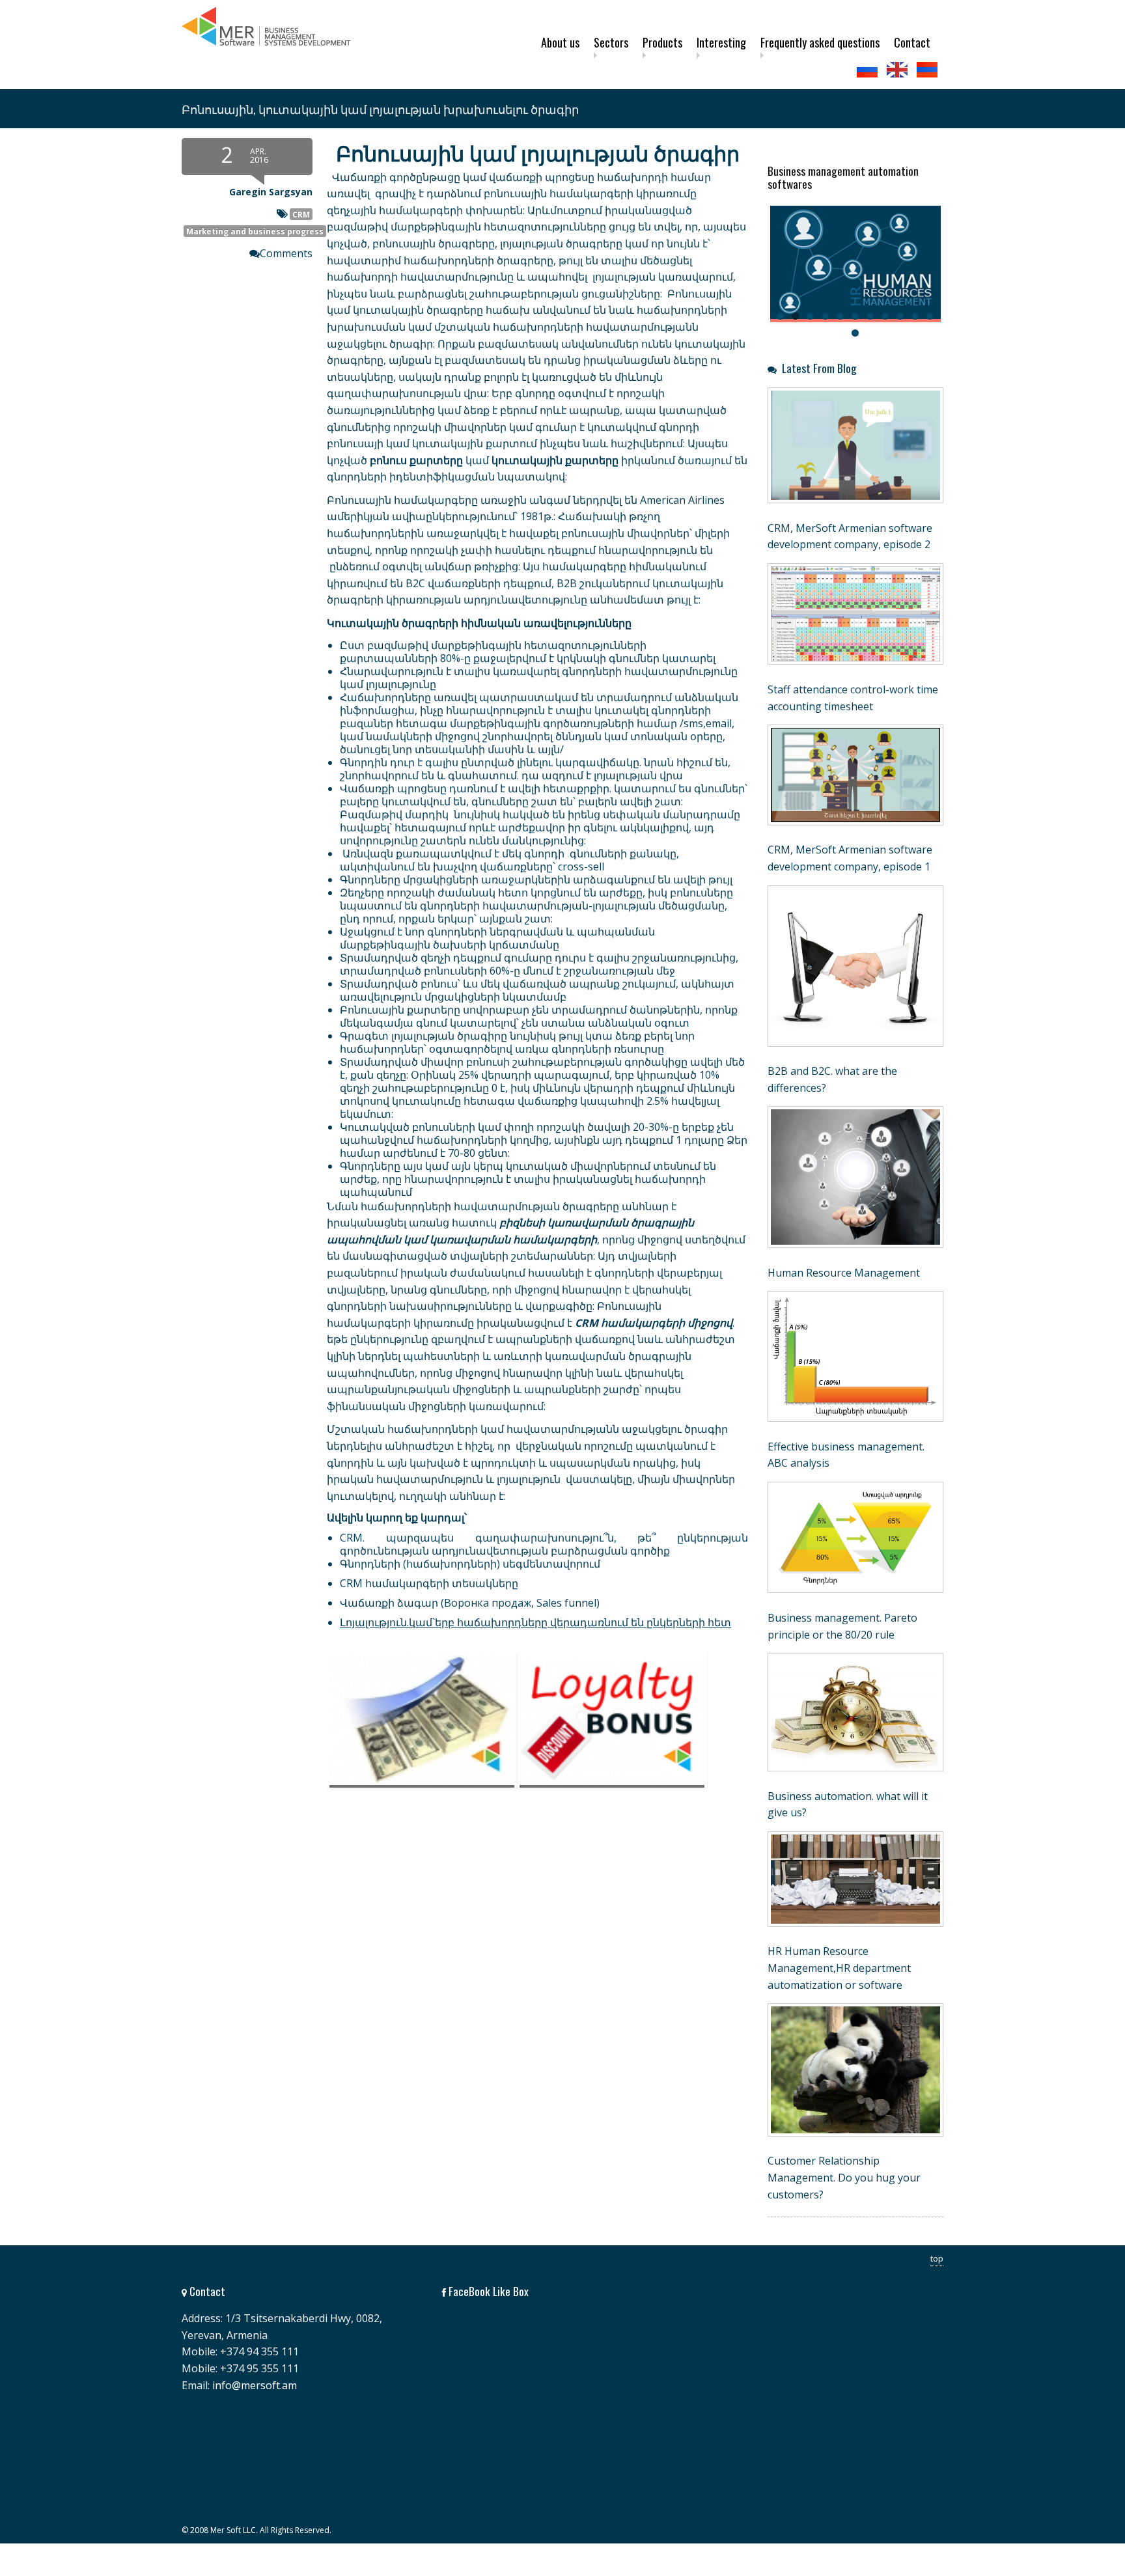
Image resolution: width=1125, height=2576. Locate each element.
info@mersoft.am (255, 2385)
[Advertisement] (465, 1924)
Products (662, 42)
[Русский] (868, 70)
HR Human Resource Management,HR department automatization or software (839, 1968)
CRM (301, 214)
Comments (286, 253)
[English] (898, 70)
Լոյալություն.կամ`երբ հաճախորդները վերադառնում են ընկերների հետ (535, 1622)
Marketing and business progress (255, 231)
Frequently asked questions (820, 42)
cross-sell (581, 866)
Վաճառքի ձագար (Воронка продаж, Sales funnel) (470, 1603)
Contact (912, 42)
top (937, 2258)
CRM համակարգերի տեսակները (429, 1583)
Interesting (721, 42)
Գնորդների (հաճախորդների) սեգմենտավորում (470, 1564)
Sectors (611, 42)
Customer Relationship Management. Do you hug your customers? (844, 2177)
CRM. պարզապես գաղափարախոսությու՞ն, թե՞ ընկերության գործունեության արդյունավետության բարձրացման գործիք (544, 1544)
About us (560, 42)
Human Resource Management (844, 1273)
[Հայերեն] (928, 70)
